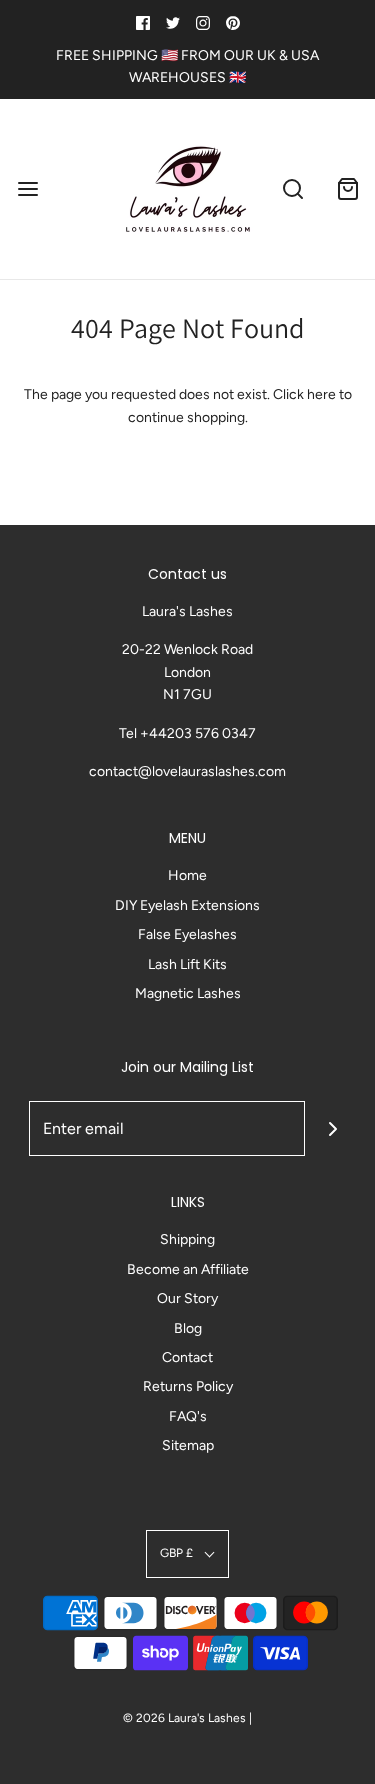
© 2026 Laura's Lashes (184, 1718)
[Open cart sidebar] (347, 189)
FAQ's (188, 1416)
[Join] (332, 1128)
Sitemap (188, 1445)
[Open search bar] (292, 189)
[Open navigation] (27, 189)
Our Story (187, 1298)
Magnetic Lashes (188, 993)
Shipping (187, 1239)
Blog (188, 1328)
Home (187, 875)
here (321, 394)
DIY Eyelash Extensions (187, 905)
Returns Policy (188, 1386)
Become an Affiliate (188, 1269)
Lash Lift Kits (187, 964)
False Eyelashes (187, 934)
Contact (187, 1357)
